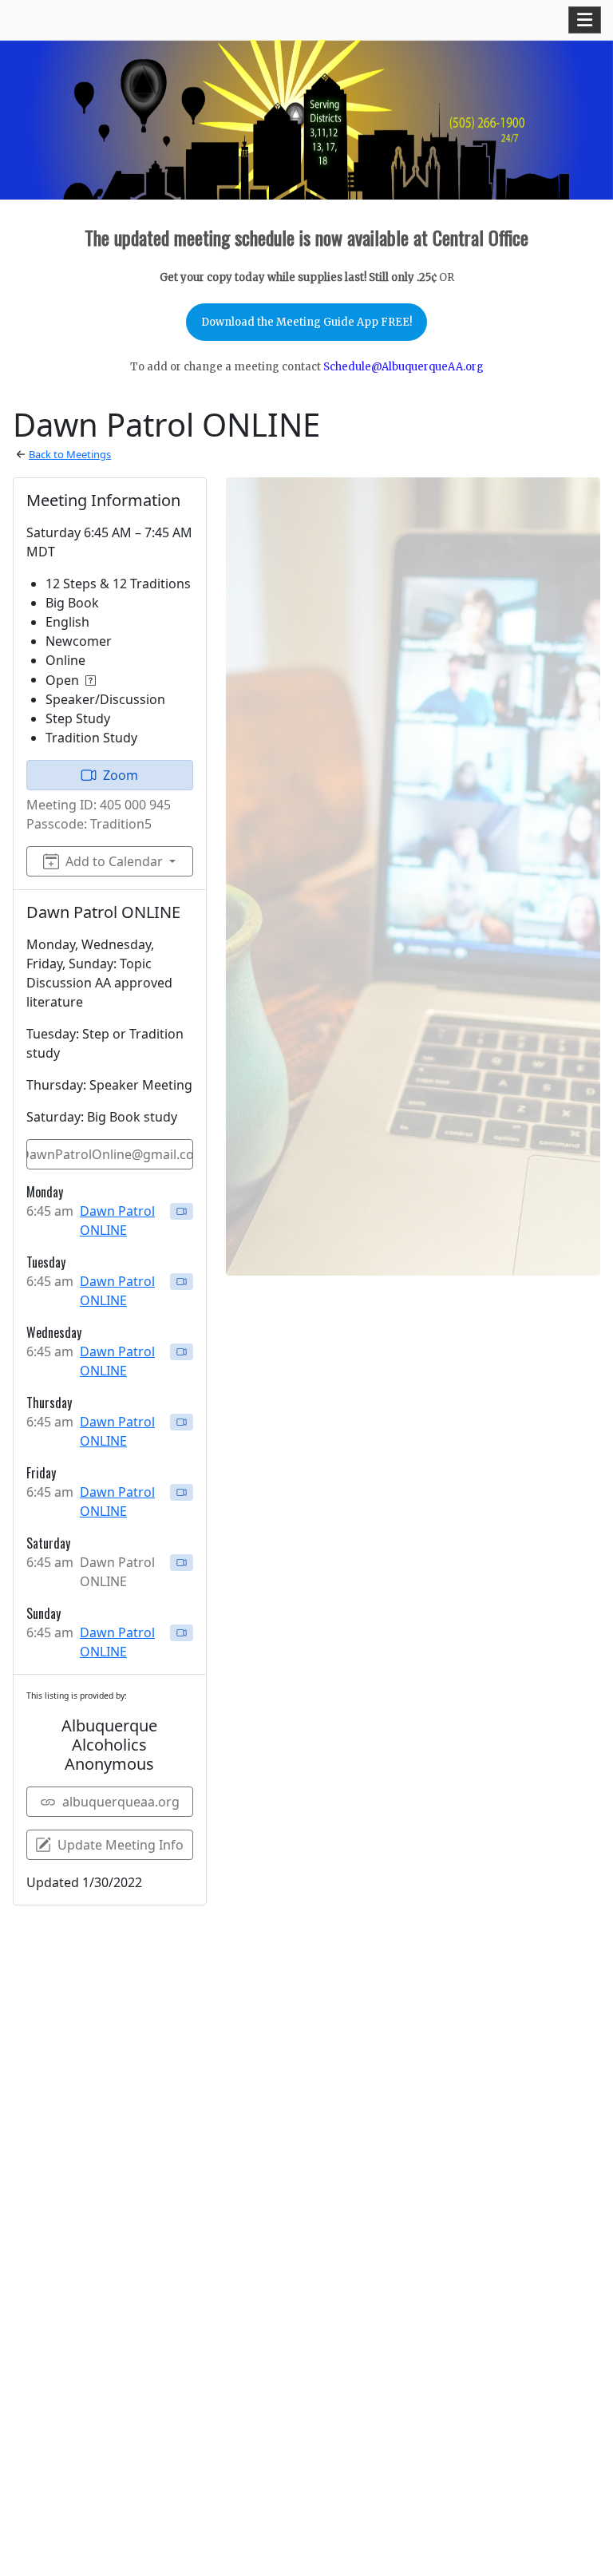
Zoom (121, 775)
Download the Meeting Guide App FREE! (306, 322)
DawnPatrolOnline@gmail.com (110, 1154)
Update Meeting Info (121, 1845)
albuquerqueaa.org (121, 1802)
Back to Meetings (70, 454)
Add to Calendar (114, 861)
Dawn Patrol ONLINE (117, 1221)
